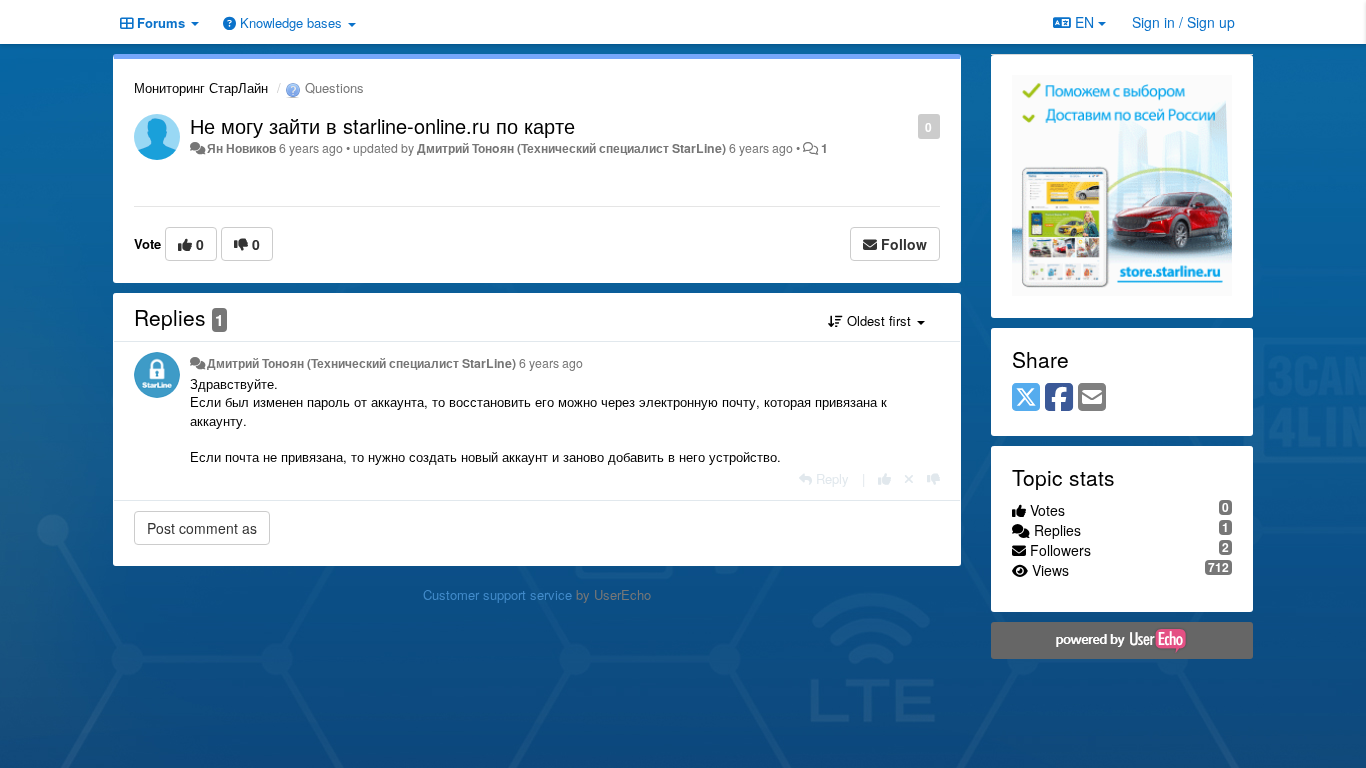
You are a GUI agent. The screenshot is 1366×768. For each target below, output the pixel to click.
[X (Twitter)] (1026, 398)
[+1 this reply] (884, 478)
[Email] (1092, 398)
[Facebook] (1059, 398)
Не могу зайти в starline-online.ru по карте (382, 125)
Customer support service (497, 594)
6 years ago (551, 363)
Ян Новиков (241, 148)
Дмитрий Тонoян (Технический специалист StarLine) (571, 148)
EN (1084, 22)
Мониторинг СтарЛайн (201, 87)
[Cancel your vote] (909, 478)
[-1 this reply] (933, 478)
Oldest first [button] (879, 320)
